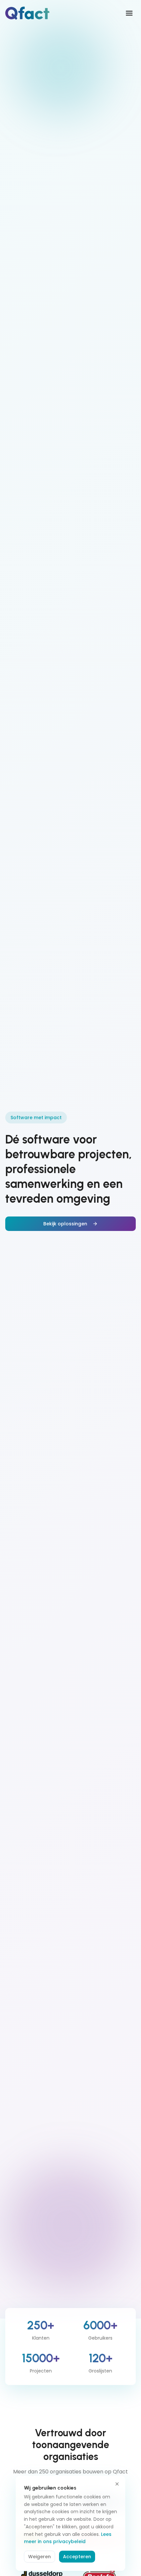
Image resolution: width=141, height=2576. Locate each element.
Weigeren (40, 2557)
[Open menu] (129, 13)
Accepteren (77, 2557)
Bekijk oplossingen (65, 1224)
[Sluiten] (117, 2484)
